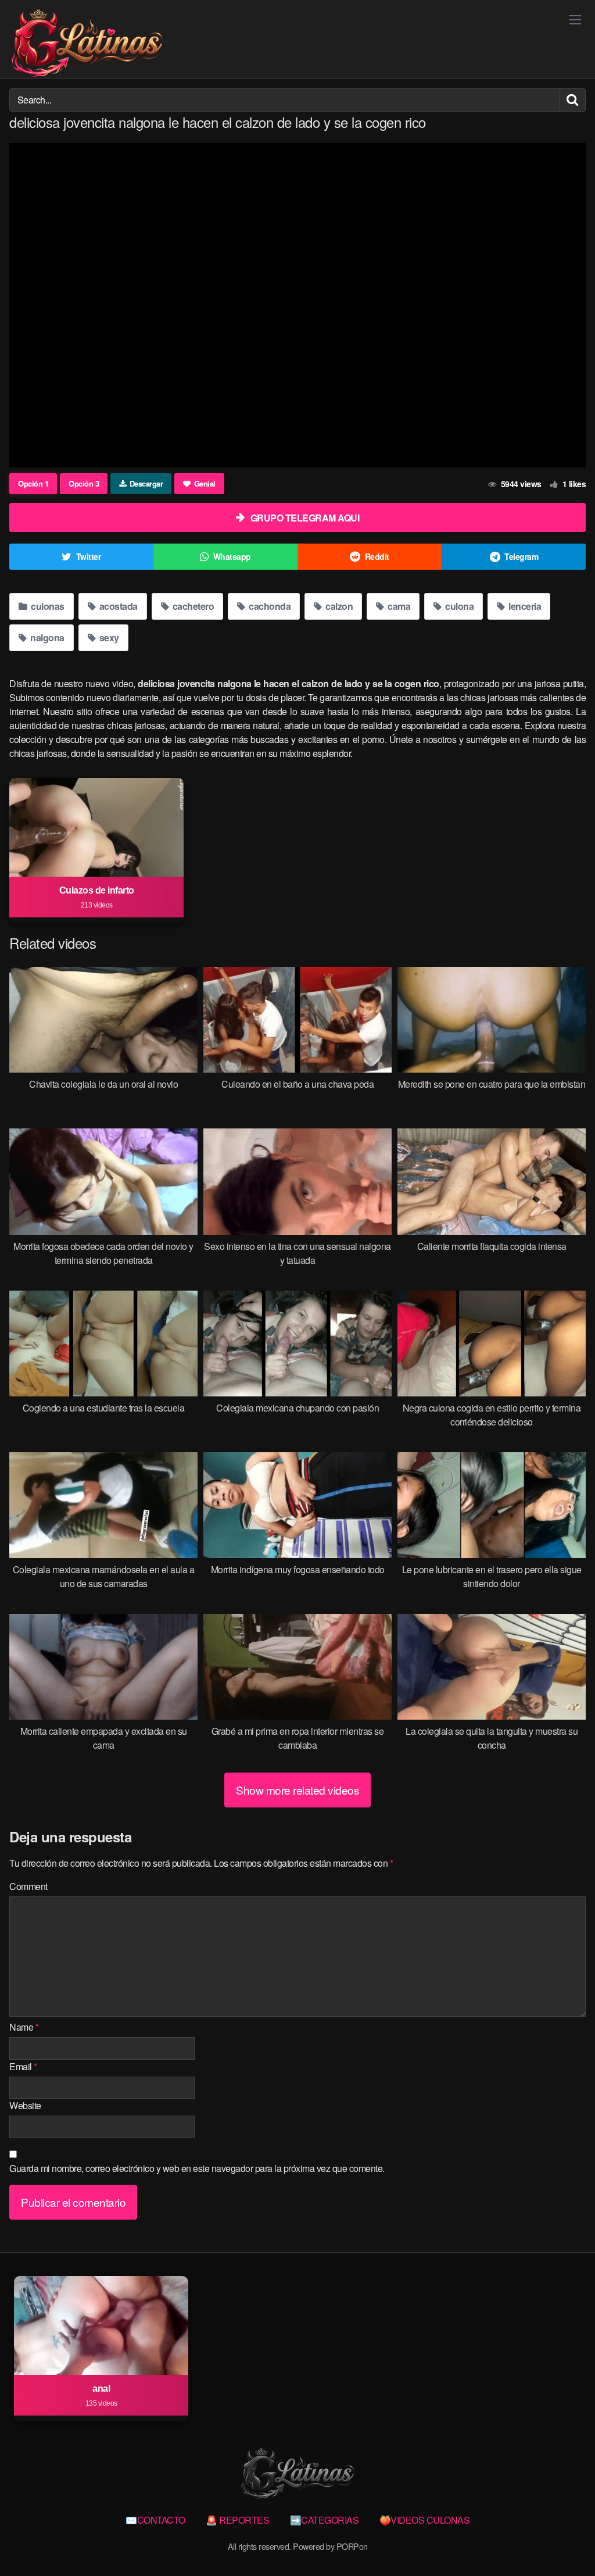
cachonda (269, 606)
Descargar (146, 483)
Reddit (377, 556)
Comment (28, 1886)
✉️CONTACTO (155, 2520)
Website (25, 2105)
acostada (117, 606)
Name (24, 2027)
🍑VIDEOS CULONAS (425, 2520)
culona (459, 606)
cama (398, 606)
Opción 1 (33, 483)
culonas (47, 606)
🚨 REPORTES (237, 2520)
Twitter (89, 556)
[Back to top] (563, 2539)
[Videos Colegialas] (87, 44)
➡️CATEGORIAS (325, 2520)
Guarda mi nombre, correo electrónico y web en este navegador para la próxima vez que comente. (197, 2168)
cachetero (192, 606)
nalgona (46, 637)
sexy (108, 637)
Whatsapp (232, 556)
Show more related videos (297, 1790)
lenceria (524, 606)
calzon (338, 606)
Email (23, 2066)
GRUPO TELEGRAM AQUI (305, 518)
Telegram (521, 556)
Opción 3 (84, 483)
